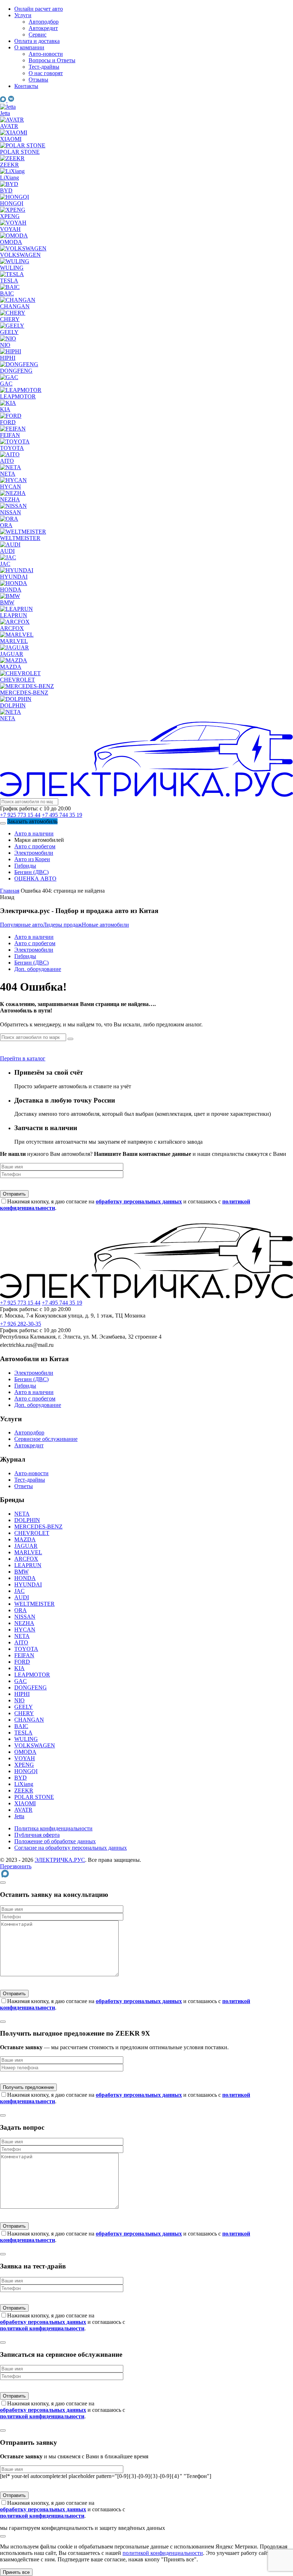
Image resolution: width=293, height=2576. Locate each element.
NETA (22, 1514)
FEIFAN (24, 1655)
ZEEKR (24, 1790)
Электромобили (34, 853)
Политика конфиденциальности (53, 1828)
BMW (21, 1572)
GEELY (24, 1707)
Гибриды (25, 866)
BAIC (21, 1726)
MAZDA (25, 1539)
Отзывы (38, 80)
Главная (10, 891)
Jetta (19, 1816)
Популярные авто (21, 925)
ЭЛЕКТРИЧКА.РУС (60, 1860)
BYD (21, 1778)
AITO (21, 1642)
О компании (29, 47)
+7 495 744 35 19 (62, 815)
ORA (21, 1610)
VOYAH (25, 1758)
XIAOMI (25, 1803)
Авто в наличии (34, 833)
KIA (19, 1668)
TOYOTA (26, 1649)
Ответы (24, 1486)
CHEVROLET (32, 1533)
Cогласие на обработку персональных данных (71, 1848)
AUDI (22, 1597)
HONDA (25, 1578)
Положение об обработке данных (55, 1841)
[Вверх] (3, 2536)
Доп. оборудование (38, 969)
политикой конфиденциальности (163, 2553)
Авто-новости (46, 54)
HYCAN (25, 1630)
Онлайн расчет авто (39, 9)
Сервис (38, 35)
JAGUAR (26, 1546)
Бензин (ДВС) (31, 872)
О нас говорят (46, 73)
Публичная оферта (37, 1835)
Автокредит (43, 28)
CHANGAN (29, 1720)
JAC (19, 1591)
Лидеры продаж (62, 925)
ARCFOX (26, 1559)
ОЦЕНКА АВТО (35, 879)
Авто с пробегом (35, 846)
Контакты (26, 86)
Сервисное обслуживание (46, 1439)
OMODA (25, 1752)
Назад (7, 897)
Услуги (23, 15)
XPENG (24, 1765)
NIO (19, 1700)
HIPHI (22, 1694)
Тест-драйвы (44, 67)
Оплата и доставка (37, 41)
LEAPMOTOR (32, 1675)
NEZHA (24, 1623)
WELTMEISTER (34, 1604)
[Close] (3, 1883)
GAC (21, 1681)
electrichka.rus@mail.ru (27, 1345)
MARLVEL (28, 1552)
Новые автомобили (105, 925)
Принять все (16, 2572)
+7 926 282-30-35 (21, 1324)
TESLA (23, 1733)
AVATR (23, 1810)
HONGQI (26, 1771)
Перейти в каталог (23, 1058)
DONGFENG (31, 1687)
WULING (26, 1739)
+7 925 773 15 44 (20, 815)
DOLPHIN (27, 1520)
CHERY (24, 1713)
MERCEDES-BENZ (38, 1527)
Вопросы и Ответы (52, 60)
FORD (22, 1662)
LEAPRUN (28, 1565)
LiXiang (24, 1784)
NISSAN (25, 1617)
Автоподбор (44, 22)
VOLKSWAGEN (35, 1745)
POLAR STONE (34, 1797)
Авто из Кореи (32, 859)
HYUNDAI (28, 1584)
